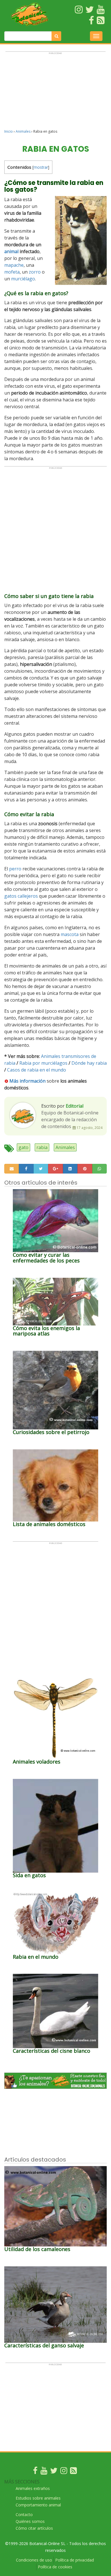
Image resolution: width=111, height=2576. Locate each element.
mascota (70, 934)
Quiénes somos (30, 2521)
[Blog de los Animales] (73, 2472)
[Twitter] (54, 2472)
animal (11, 251)
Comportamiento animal (38, 2505)
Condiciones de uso (34, 2560)
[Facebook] (35, 2472)
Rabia (25, 1063)
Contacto (24, 2514)
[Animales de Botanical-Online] (31, 14)
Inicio (9, 131)
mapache (14, 265)
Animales (23, 131)
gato (23, 1147)
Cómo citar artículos (34, 2528)
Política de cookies (55, 2567)
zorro (35, 272)
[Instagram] (64, 2472)
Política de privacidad (75, 2560)
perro (15, 869)
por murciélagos (50, 1063)
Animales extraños (33, 2488)
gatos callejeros (21, 896)
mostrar (41, 167)
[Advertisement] (55, 93)
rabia (42, 1147)
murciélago (23, 279)
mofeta (12, 272)
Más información (27, 1081)
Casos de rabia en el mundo (37, 1070)
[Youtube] (44, 2472)
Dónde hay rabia (89, 1063)
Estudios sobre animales (38, 2498)
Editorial (75, 1106)
